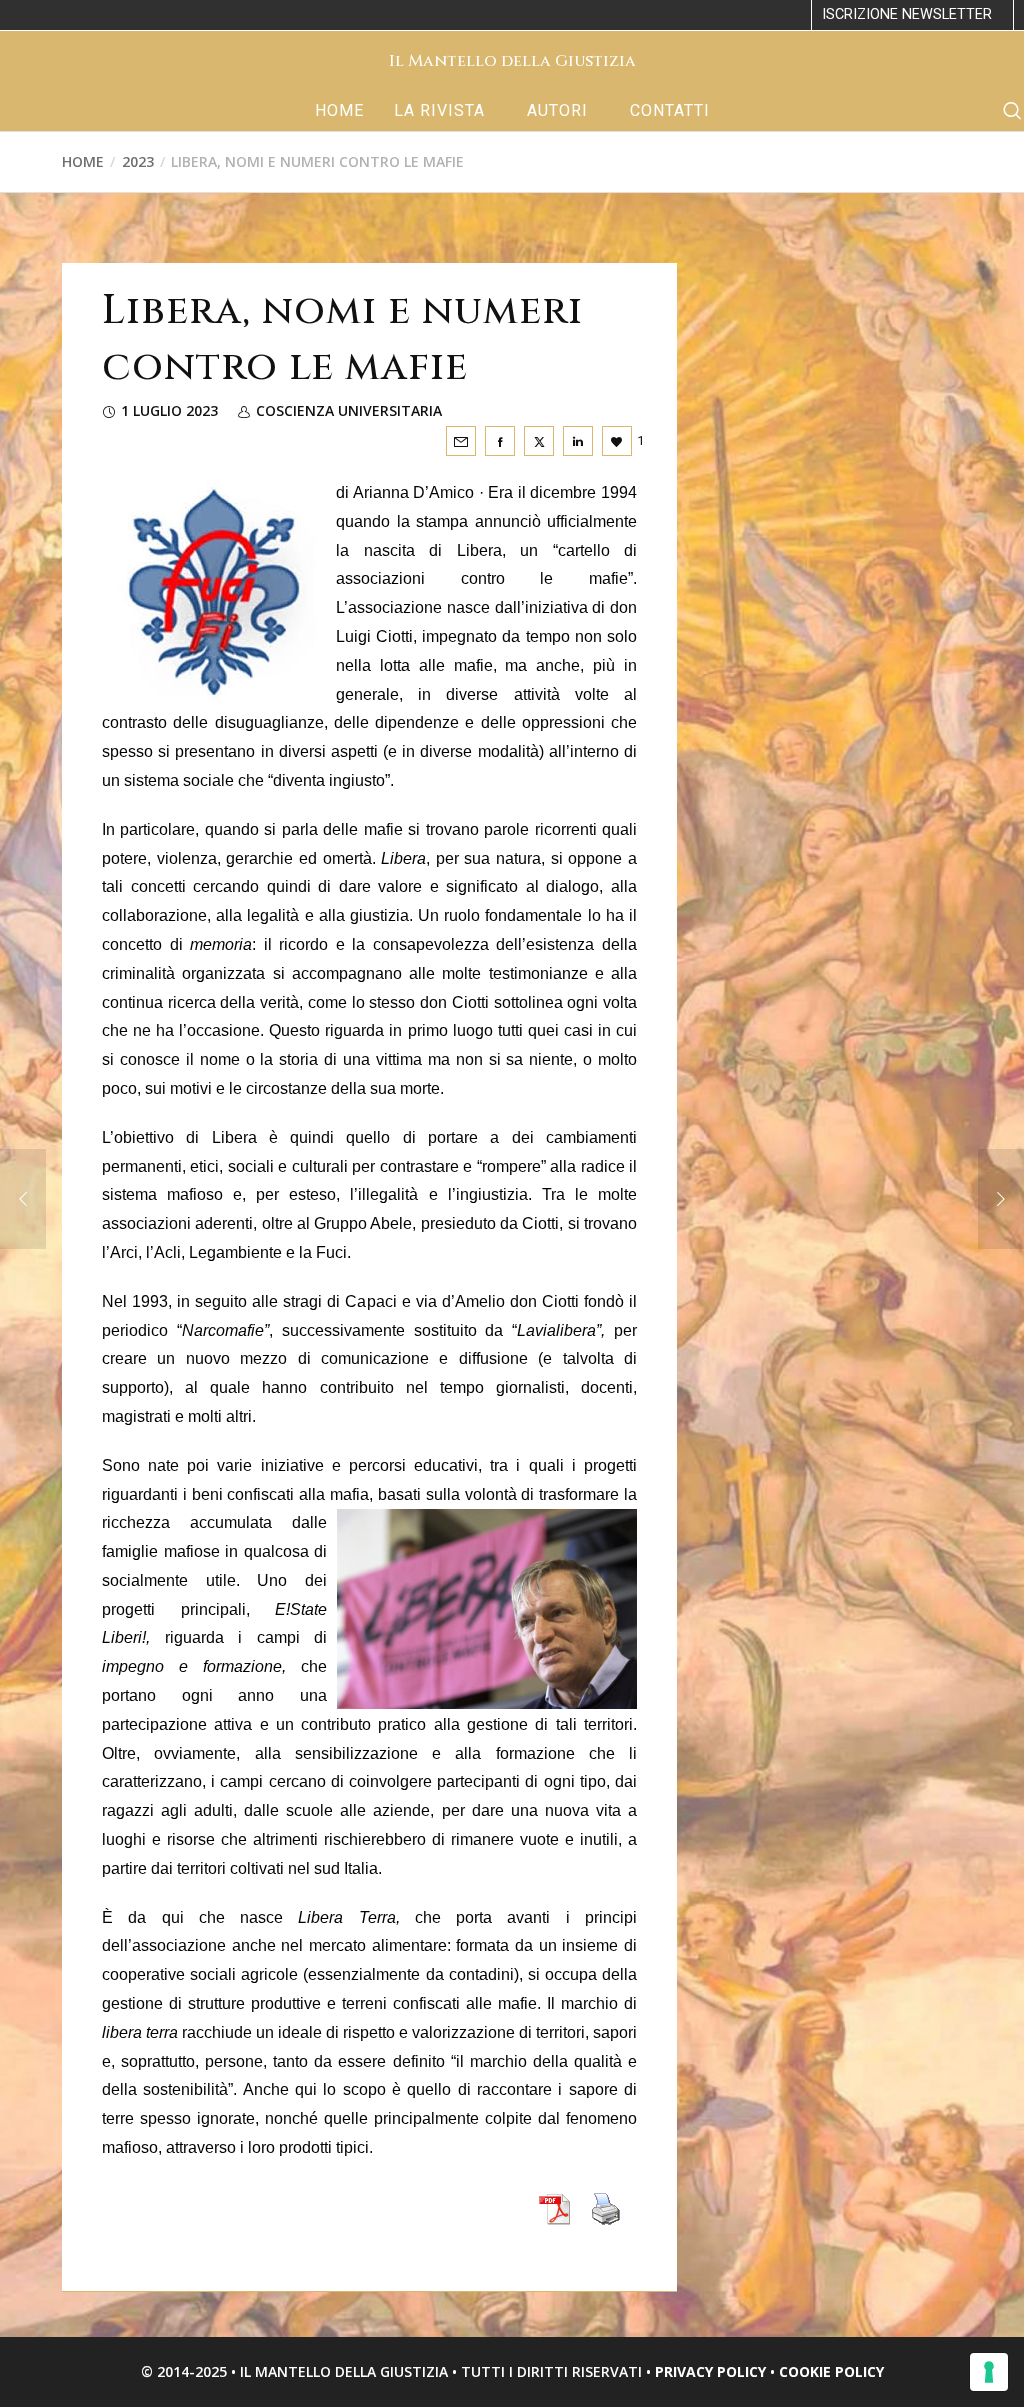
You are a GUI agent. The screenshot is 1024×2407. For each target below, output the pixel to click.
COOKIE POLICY (831, 2371)
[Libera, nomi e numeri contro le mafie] (461, 441)
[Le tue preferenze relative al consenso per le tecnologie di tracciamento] (989, 2372)
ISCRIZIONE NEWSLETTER (907, 14)
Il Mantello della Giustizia (512, 61)
